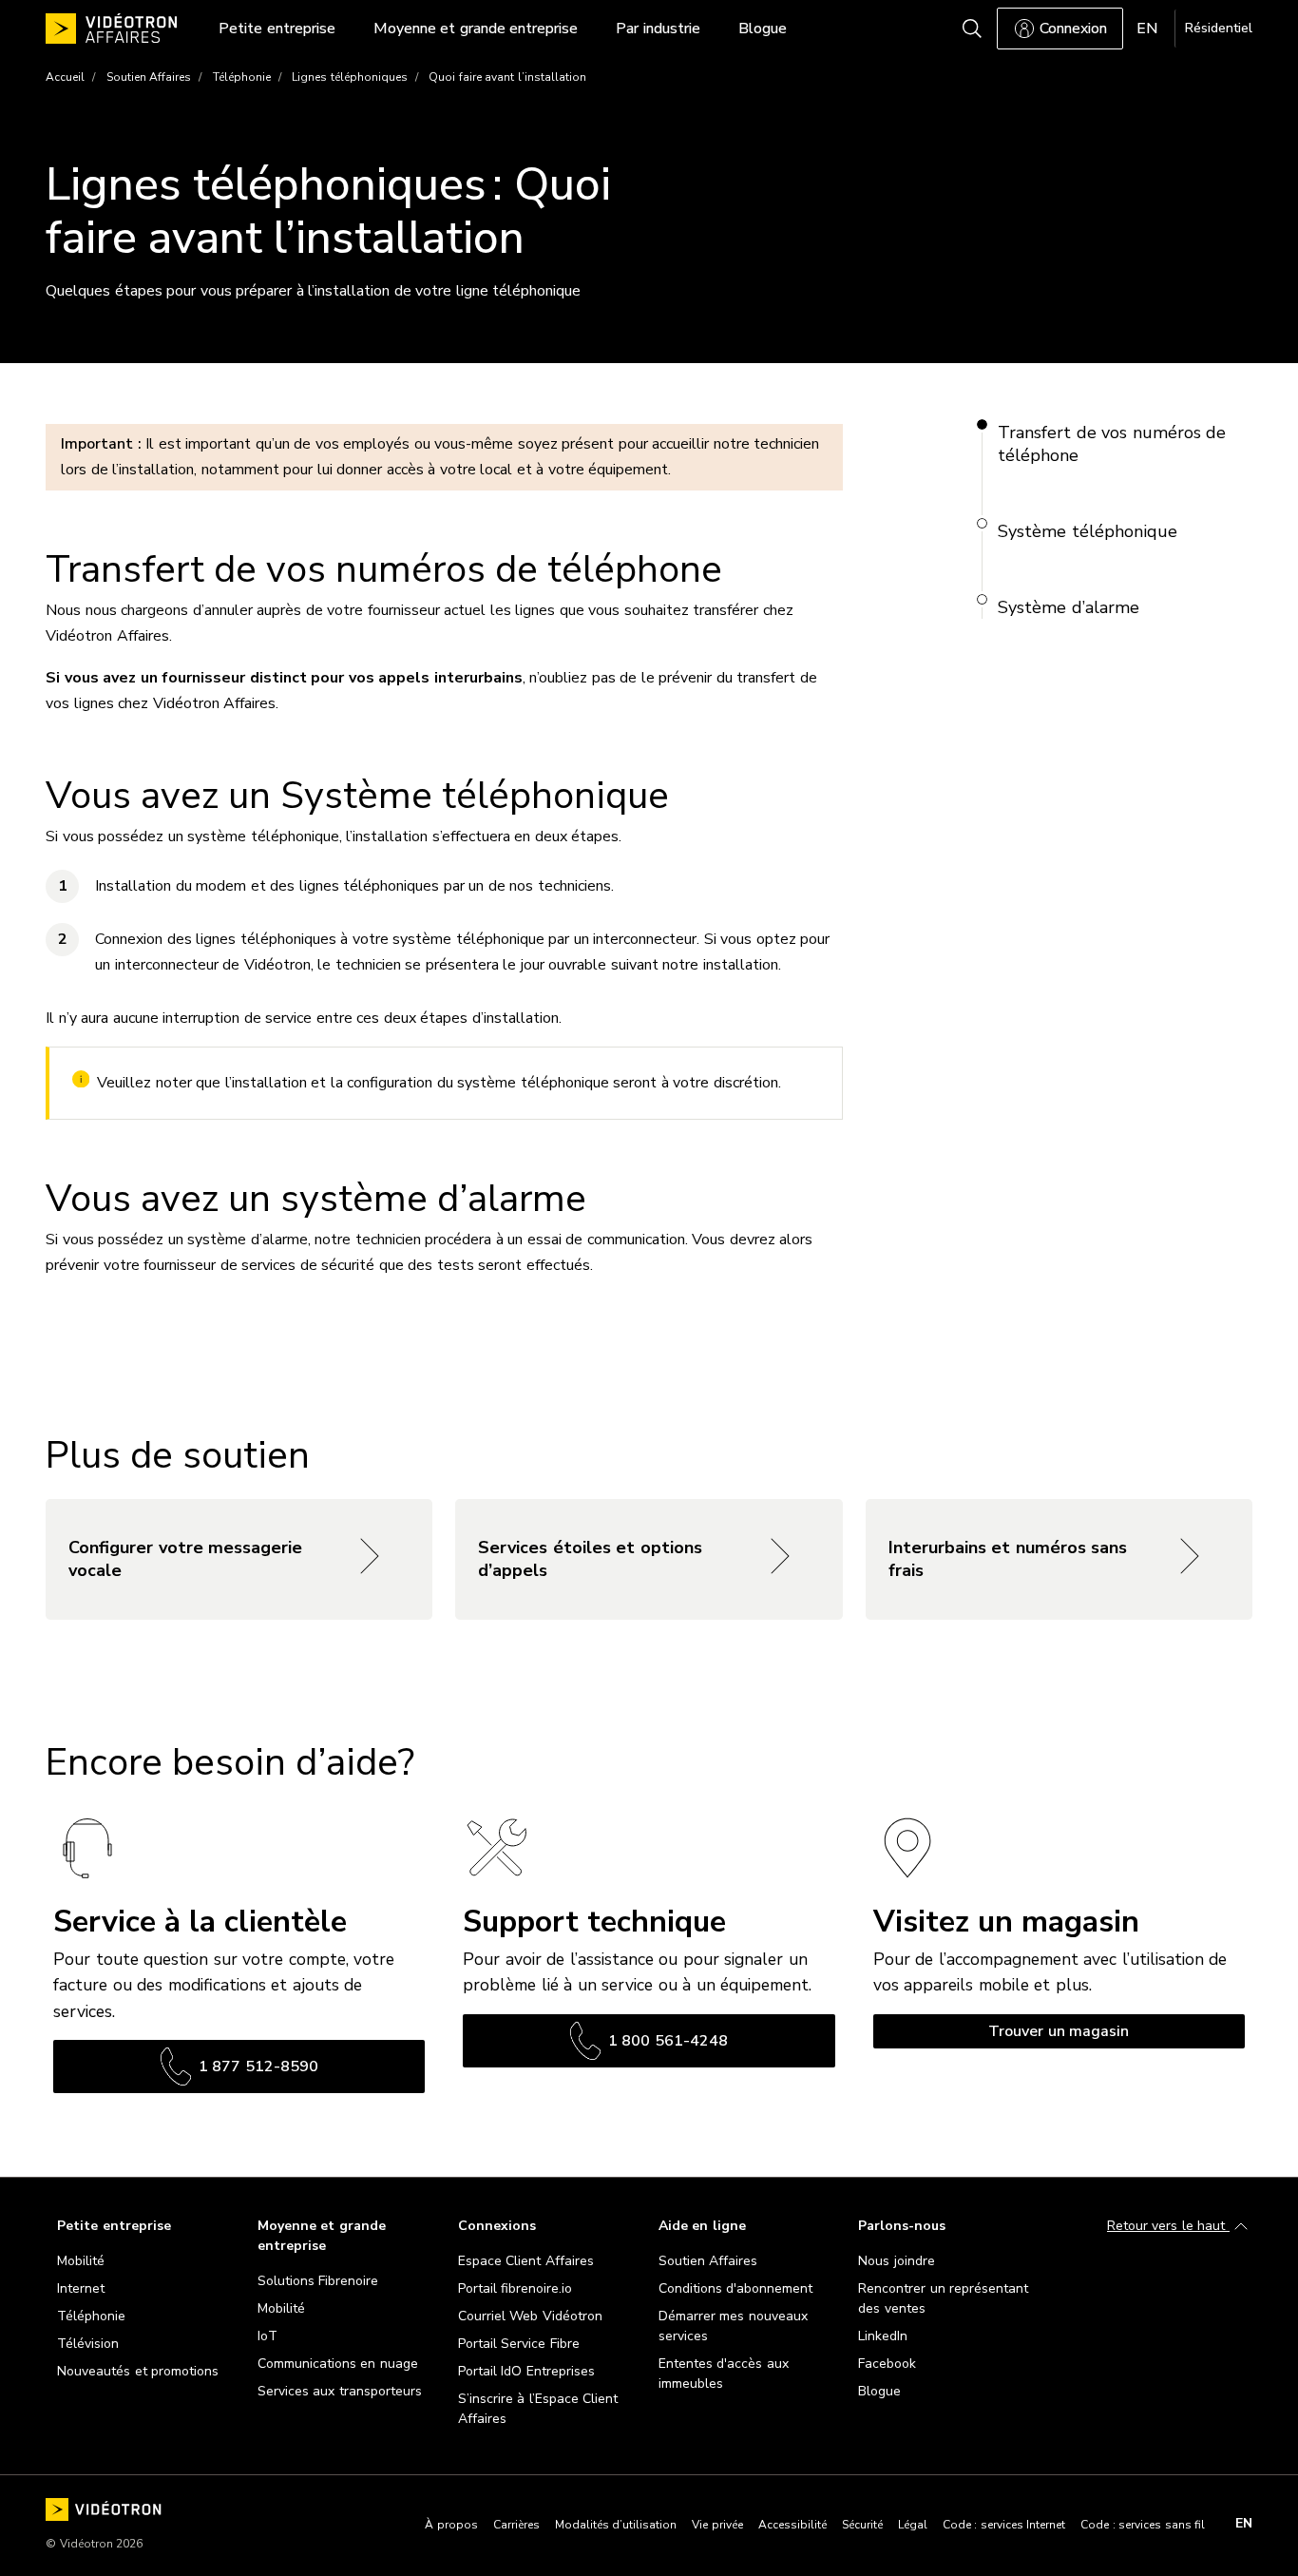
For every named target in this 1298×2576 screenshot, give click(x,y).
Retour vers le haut (1168, 2226)
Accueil (65, 77)
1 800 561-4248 (668, 2041)
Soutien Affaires (149, 77)
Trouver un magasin (1059, 2031)
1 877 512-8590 (258, 2067)
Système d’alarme (1069, 607)
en (1244, 2524)
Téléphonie (242, 77)
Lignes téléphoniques (350, 77)
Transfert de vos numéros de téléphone (1112, 444)
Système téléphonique (1088, 531)
